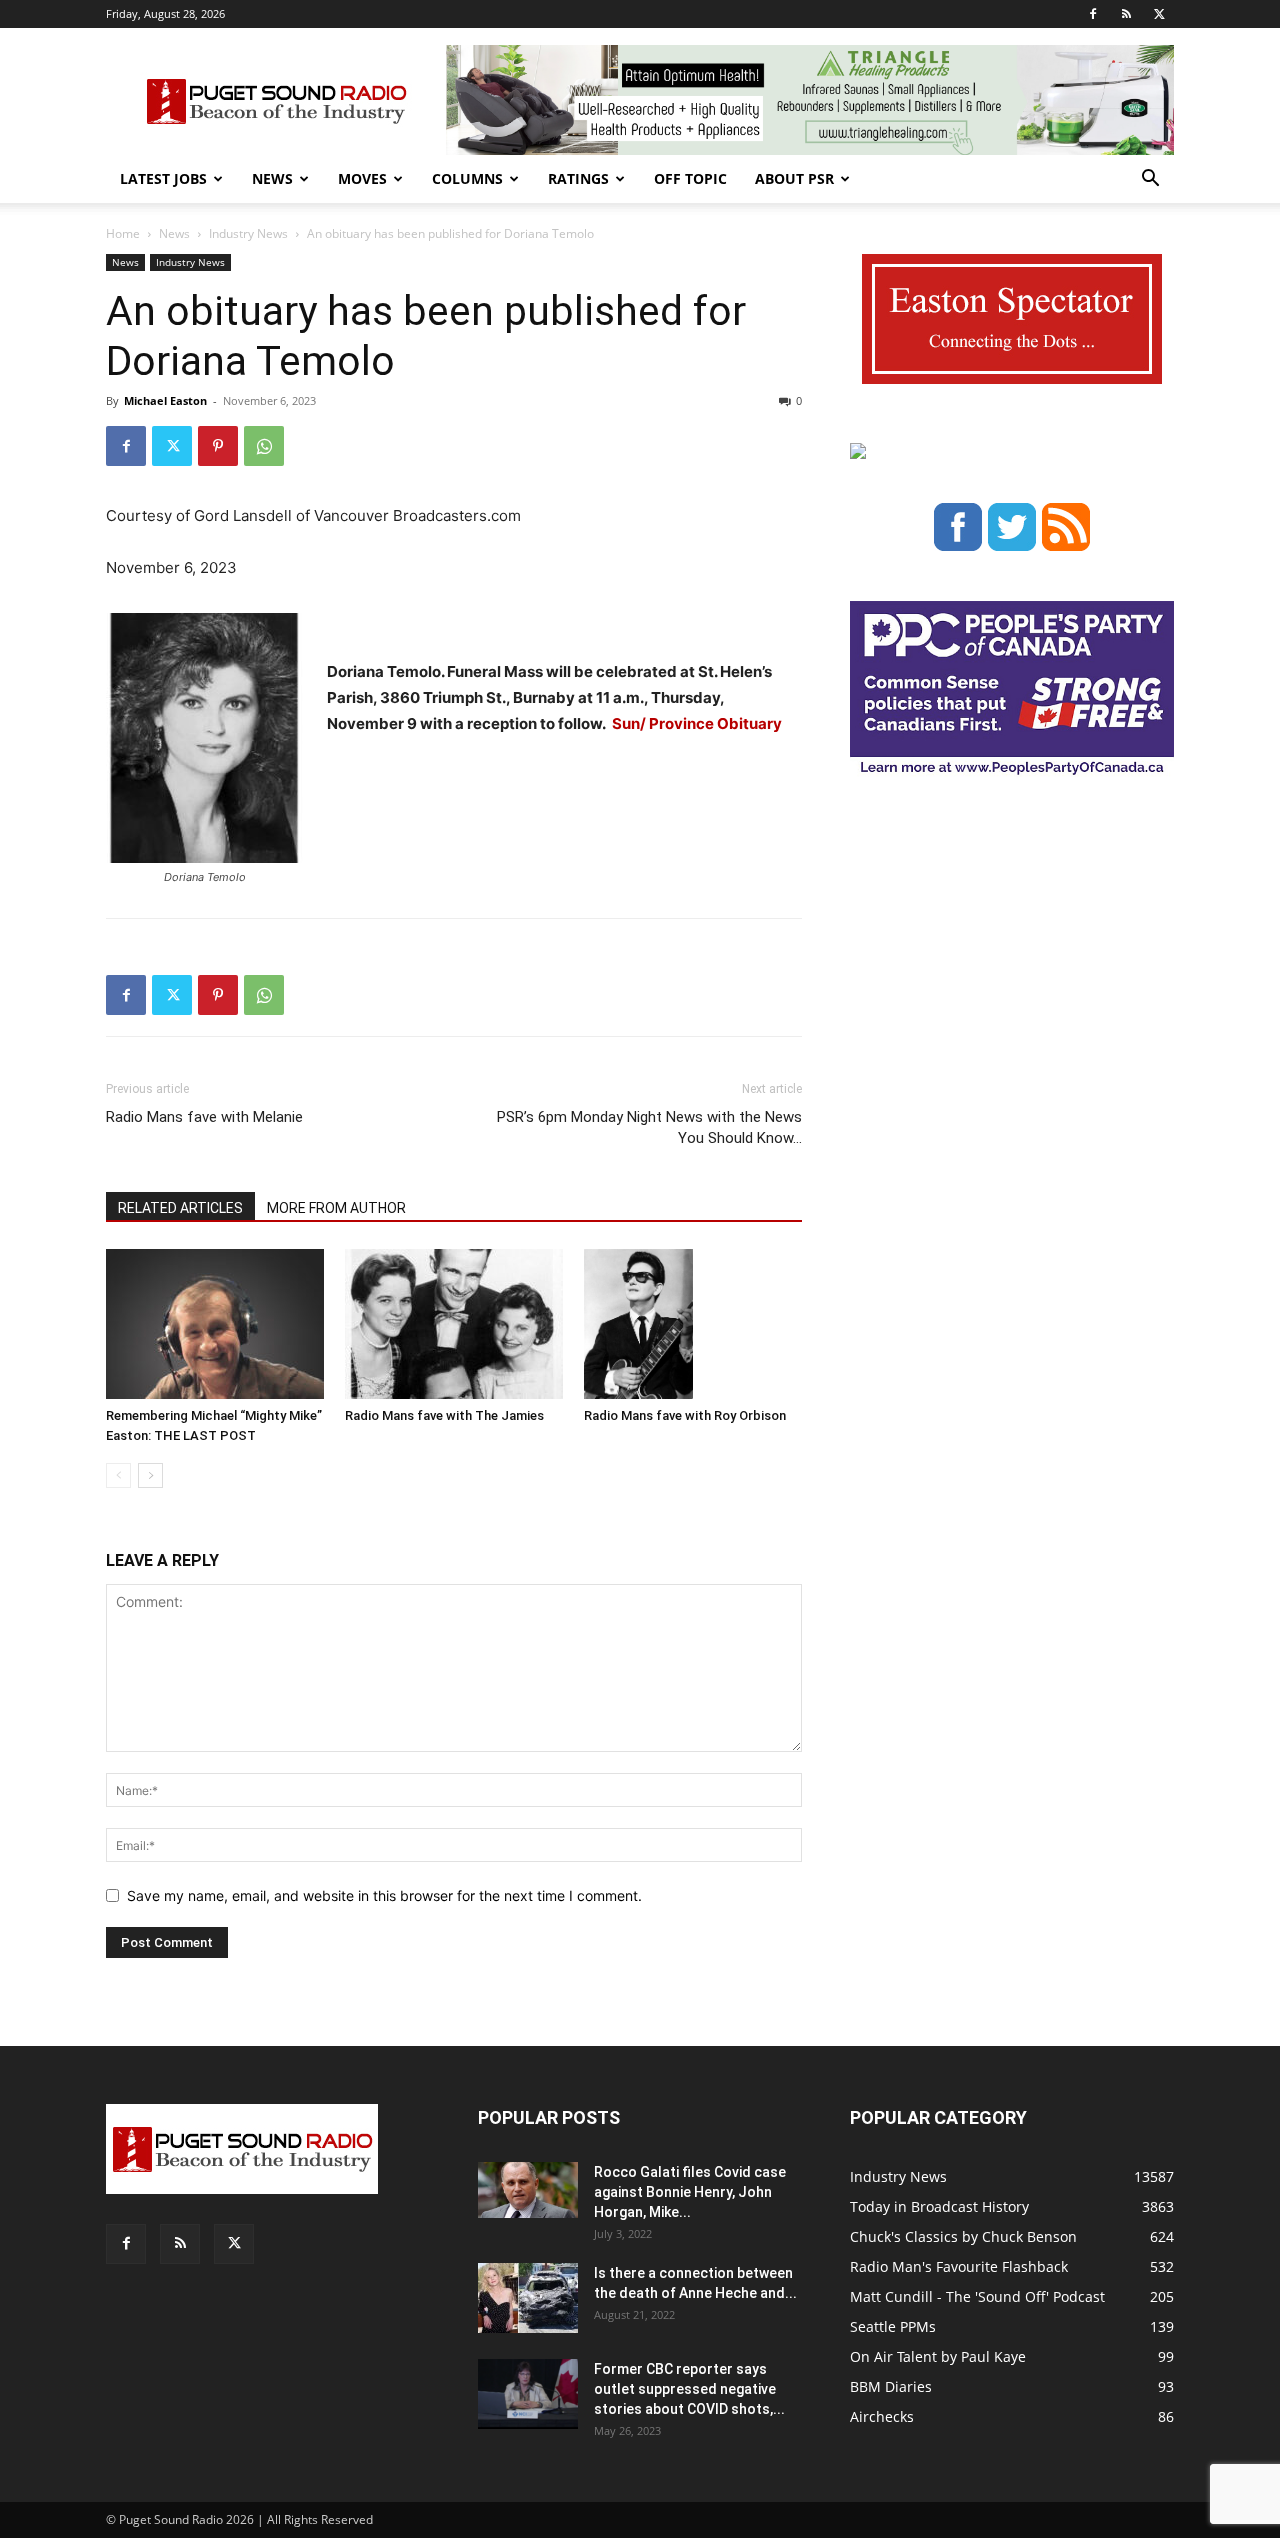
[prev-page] (118, 1475)
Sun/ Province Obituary (697, 723)
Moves (362, 178)
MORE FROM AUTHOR (336, 1208)
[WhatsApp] (264, 446)
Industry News (248, 233)
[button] (1150, 180)
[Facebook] (1093, 14)
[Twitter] (1159, 14)
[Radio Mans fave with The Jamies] (454, 1324)
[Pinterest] (218, 446)
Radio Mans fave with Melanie (204, 1117)
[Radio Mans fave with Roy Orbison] (693, 1324)
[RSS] (1126, 14)
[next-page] (150, 1475)
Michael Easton (165, 400)
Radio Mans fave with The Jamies (444, 1415)
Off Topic (690, 178)
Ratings (578, 178)
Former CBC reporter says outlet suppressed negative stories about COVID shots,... (689, 2389)
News (272, 178)
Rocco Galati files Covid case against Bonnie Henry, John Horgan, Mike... (690, 2192)
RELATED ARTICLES (180, 1208)
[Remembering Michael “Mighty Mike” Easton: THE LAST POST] (215, 1324)
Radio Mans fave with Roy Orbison (685, 1415)
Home (123, 233)
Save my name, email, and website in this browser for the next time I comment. (384, 1895)
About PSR (794, 178)
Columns (467, 178)
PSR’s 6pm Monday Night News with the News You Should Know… (649, 1127)
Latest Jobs (163, 178)
